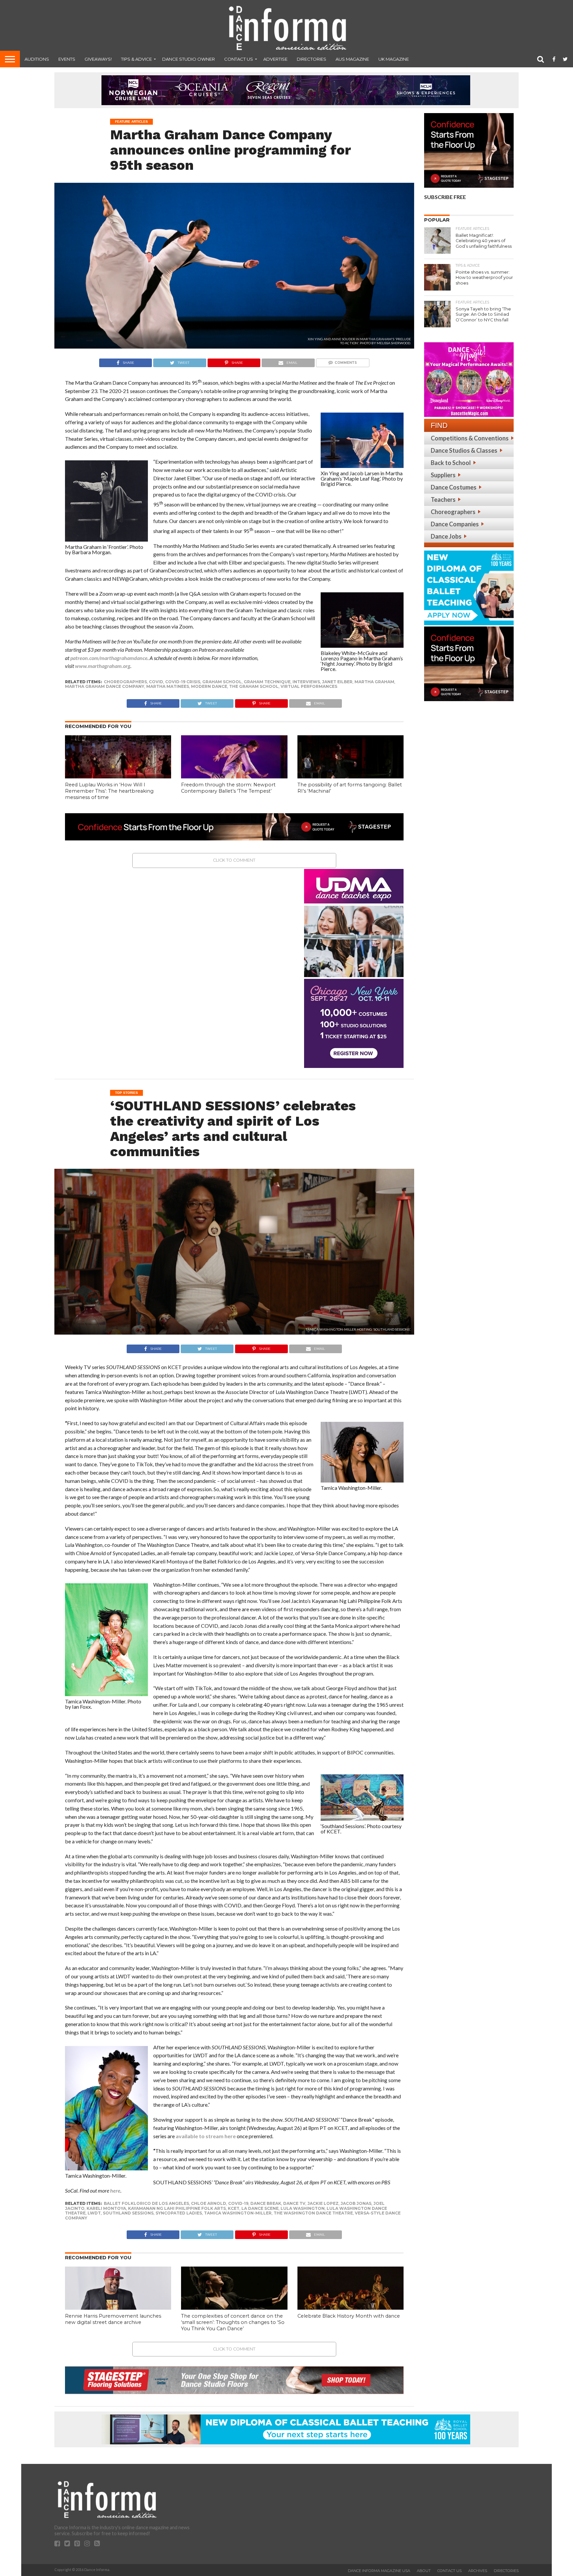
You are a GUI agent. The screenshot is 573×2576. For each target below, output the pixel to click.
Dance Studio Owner (189, 59)
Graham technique (267, 682)
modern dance (209, 686)
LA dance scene (260, 2208)
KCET (234, 2208)
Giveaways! (98, 59)
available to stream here (206, 2136)
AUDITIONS (37, 59)
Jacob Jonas (356, 2203)
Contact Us (239, 59)
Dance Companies (455, 524)
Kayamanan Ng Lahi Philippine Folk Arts (177, 2208)
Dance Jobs (446, 536)
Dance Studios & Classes (464, 450)
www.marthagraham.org (103, 666)
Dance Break (266, 2203)
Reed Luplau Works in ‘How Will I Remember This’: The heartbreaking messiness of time (109, 791)
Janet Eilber (337, 682)
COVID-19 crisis (183, 682)
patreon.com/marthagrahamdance (109, 658)
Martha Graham (374, 682)
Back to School (451, 463)
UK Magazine (394, 59)
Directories (312, 59)
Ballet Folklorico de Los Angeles (146, 2203)
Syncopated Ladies (179, 2213)
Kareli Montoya (106, 2208)
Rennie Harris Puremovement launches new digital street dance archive (113, 2319)
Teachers (443, 499)
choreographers (125, 682)
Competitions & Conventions (470, 438)
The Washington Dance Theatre (313, 2213)
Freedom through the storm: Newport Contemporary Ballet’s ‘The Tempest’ (228, 788)
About (424, 2571)
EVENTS (67, 59)
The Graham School (254, 686)
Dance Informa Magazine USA (379, 2571)
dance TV (294, 2203)
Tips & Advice (136, 59)
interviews (306, 682)
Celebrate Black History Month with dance (349, 2316)
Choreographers (453, 512)
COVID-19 (238, 2203)
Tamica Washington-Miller (238, 2213)
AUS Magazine (352, 59)
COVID (156, 682)
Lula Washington (303, 2208)
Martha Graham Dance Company (105, 686)
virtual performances (309, 686)
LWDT (94, 2213)
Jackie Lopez (323, 2203)
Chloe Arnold (209, 2203)
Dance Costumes (454, 487)
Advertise (275, 59)
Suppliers (443, 475)
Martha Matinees (168, 686)
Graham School (222, 682)
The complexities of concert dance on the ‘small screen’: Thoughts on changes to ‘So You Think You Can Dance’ (233, 2322)
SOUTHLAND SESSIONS (128, 2213)
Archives (478, 2571)
